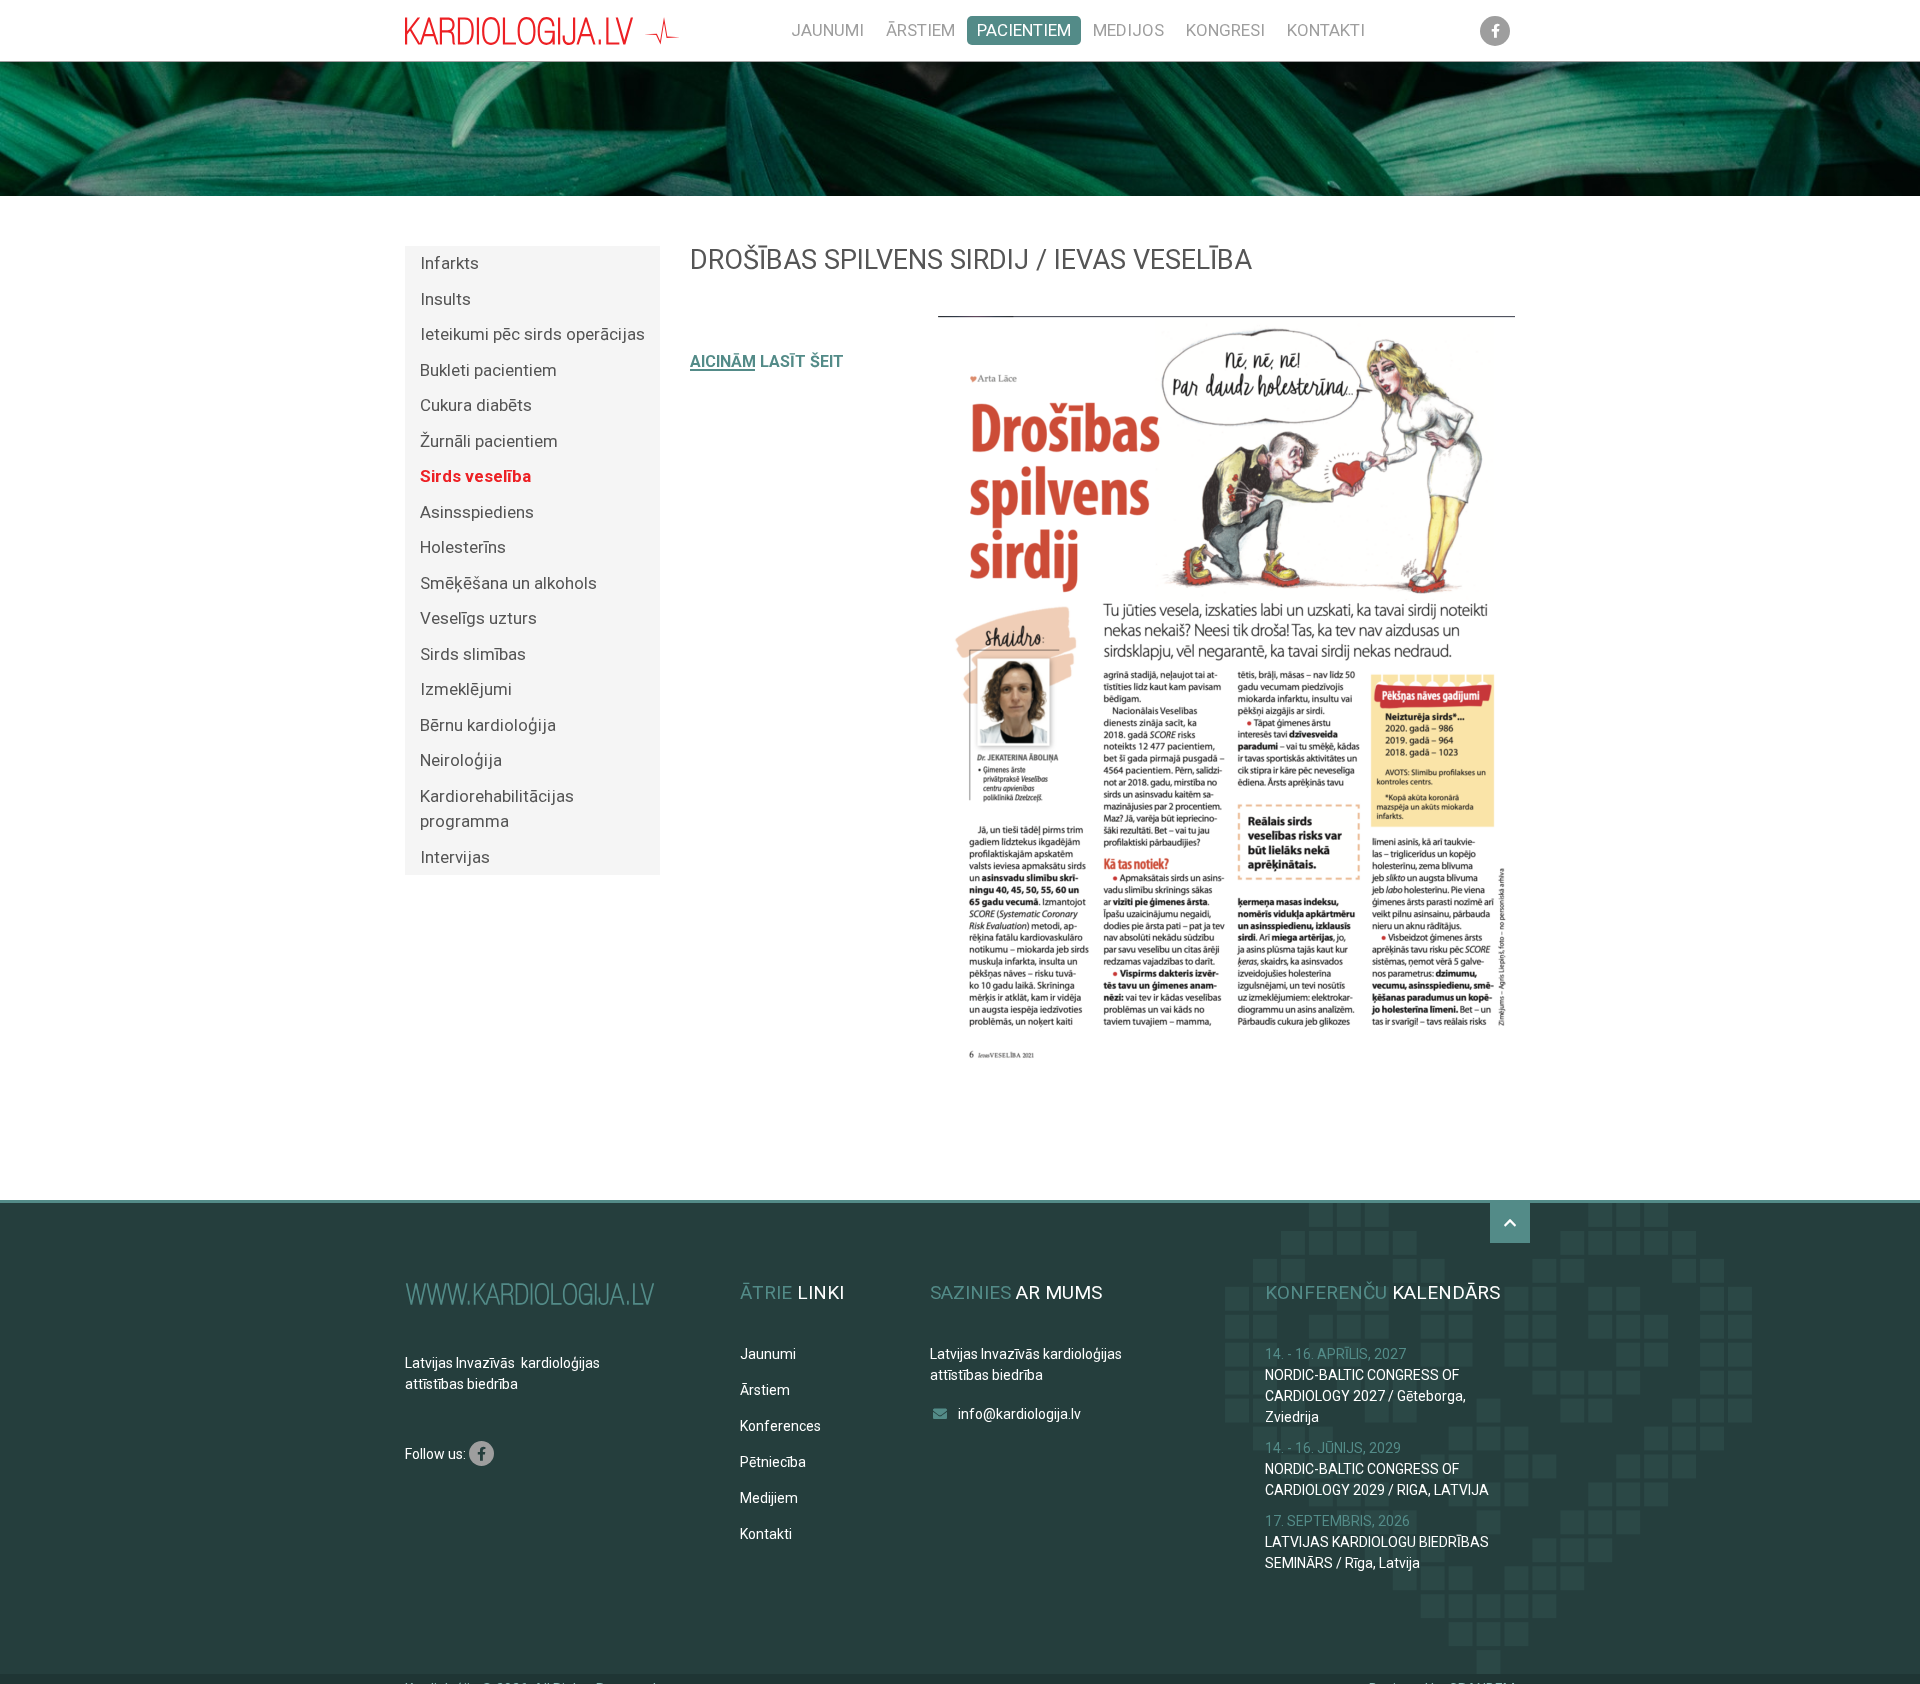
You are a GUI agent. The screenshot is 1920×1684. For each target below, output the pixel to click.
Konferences (780, 1426)
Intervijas (455, 857)
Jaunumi (827, 30)
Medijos (1128, 30)
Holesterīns (463, 547)
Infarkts (449, 263)
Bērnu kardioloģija (488, 725)
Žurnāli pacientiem (489, 441)
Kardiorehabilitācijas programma (497, 809)
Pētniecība (773, 1462)
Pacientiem (1024, 30)
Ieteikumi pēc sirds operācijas (532, 334)
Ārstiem (920, 30)
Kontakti (1326, 30)
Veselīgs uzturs (478, 618)
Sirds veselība (475, 476)
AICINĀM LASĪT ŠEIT (767, 361)
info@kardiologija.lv (1019, 1414)
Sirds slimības (473, 654)
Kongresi (1225, 30)
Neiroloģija (461, 760)
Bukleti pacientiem (488, 370)
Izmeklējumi (466, 689)
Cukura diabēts (476, 405)
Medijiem (769, 1498)
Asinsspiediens (477, 512)
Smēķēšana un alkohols (508, 583)
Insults (445, 299)
